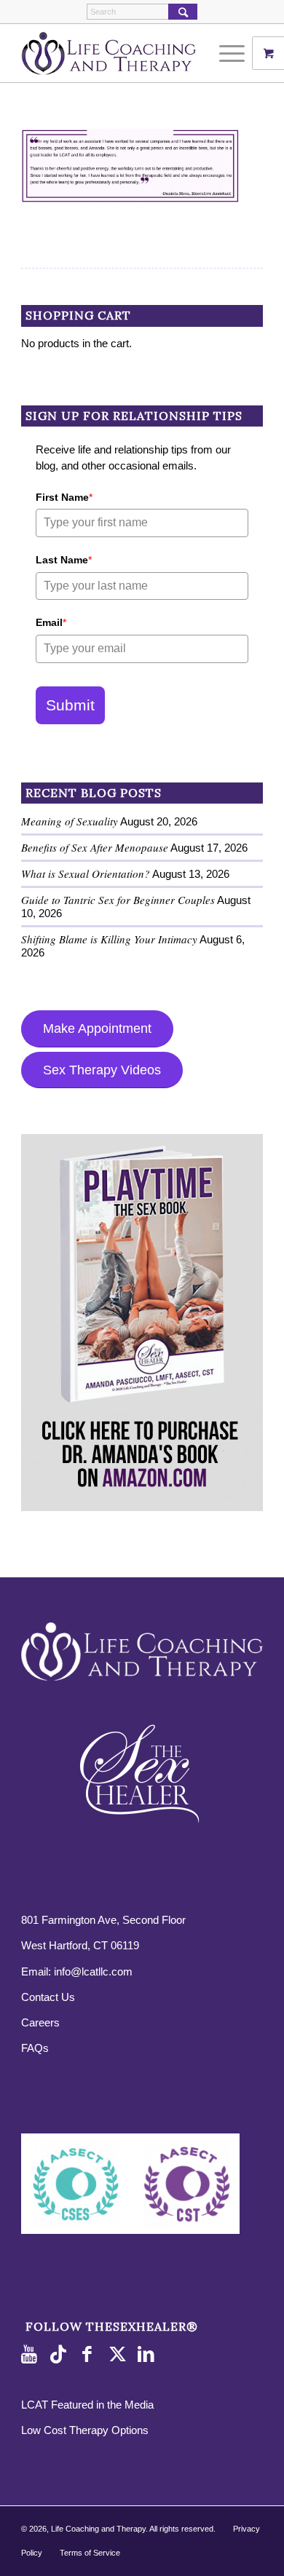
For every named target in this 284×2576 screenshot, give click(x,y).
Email (51, 622)
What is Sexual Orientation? (86, 873)
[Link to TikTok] (61, 2355)
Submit (70, 705)
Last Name (64, 560)
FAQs (35, 2048)
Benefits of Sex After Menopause (95, 847)
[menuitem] (234, 53)
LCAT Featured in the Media (87, 2405)
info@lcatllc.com (93, 1971)
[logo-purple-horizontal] (118, 53)
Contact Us (48, 1997)
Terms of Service (90, 2553)
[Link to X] (119, 2355)
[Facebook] (90, 2355)
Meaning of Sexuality (70, 821)
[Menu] (225, 53)
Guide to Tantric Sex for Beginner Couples (118, 900)
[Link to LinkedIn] (149, 2355)
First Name (64, 497)
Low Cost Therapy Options (85, 2430)
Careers (40, 2022)
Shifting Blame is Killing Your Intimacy (109, 939)
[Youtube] (32, 2355)
